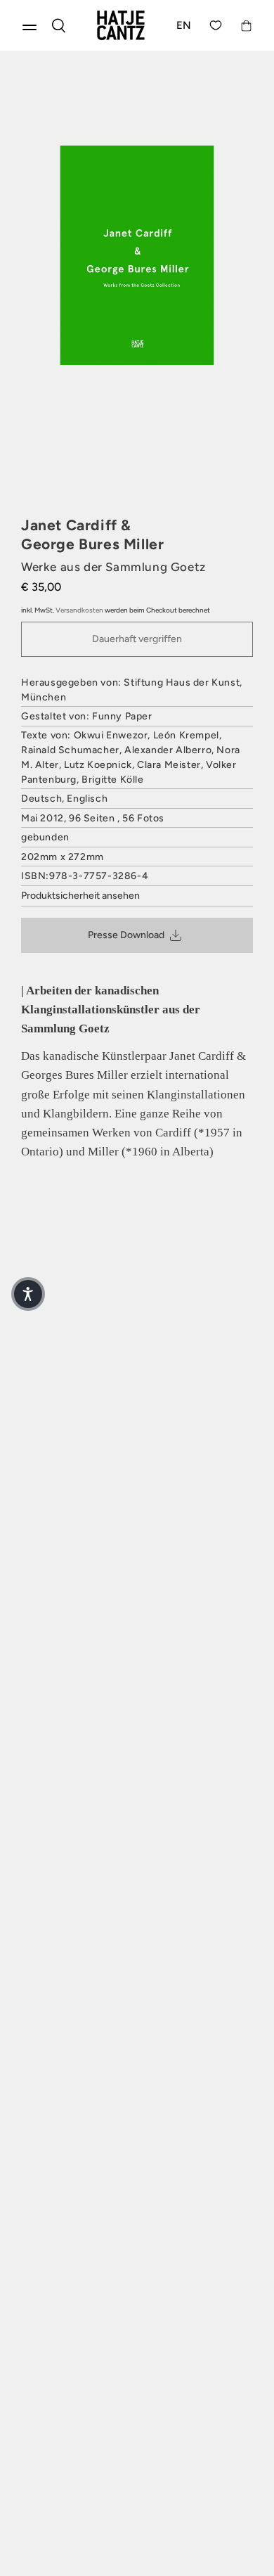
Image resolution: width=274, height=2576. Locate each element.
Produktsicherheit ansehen (80, 896)
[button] (28, 1294)
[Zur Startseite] (121, 25)
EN (184, 25)
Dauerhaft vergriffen (137, 639)
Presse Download (126, 935)
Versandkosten (79, 610)
